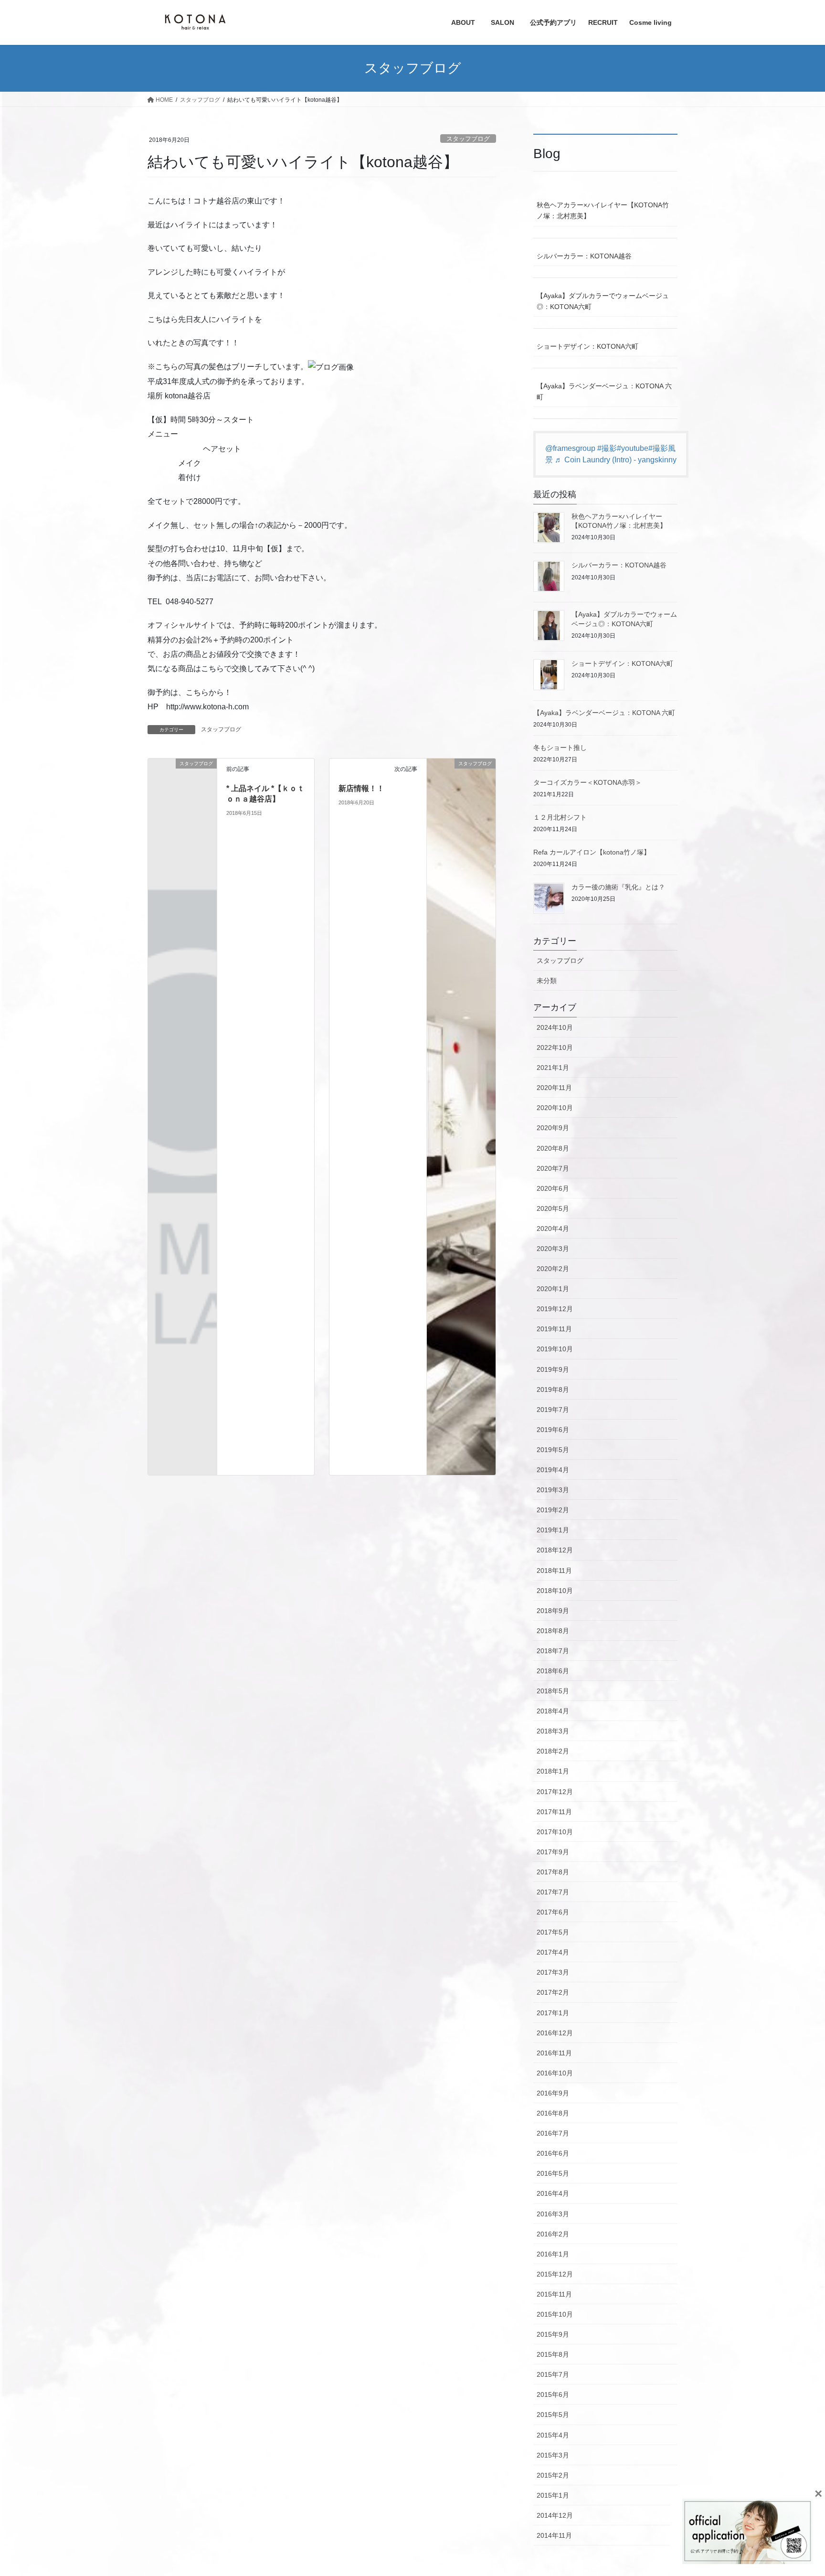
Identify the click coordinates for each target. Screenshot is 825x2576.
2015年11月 (554, 2294)
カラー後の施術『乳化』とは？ (618, 887)
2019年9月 (553, 1369)
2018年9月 (553, 1611)
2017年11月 (554, 1812)
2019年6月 (553, 1430)
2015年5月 (553, 2415)
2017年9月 (553, 1852)
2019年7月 (553, 1410)
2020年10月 (555, 1108)
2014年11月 (554, 2535)
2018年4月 (553, 1711)
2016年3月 (553, 2214)
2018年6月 (553, 1671)
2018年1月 (553, 1771)
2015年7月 (553, 2374)
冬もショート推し (560, 748)
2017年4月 (553, 1952)
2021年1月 (553, 1068)
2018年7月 (553, 1651)
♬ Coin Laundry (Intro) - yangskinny (616, 460)
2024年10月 (555, 1027)
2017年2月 (553, 1992)
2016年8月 (553, 2113)
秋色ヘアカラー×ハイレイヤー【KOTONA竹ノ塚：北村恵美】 (603, 210)
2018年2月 (553, 1751)
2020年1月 (553, 1289)
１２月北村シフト (560, 817)
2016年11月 (554, 2053)
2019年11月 (554, 1329)
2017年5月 (553, 1932)
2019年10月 (555, 1349)
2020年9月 (553, 1128)
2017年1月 (553, 2013)
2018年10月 (555, 1591)
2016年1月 (553, 2254)
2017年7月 (553, 1892)
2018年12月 (555, 1550)
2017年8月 (553, 1872)
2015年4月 (553, 2435)
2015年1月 (553, 2495)
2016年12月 (555, 2033)
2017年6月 (553, 1912)
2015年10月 (555, 2314)
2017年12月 (555, 1792)
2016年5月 (553, 2173)
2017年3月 (553, 1972)
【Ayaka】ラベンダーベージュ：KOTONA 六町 (604, 391)
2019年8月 (553, 1390)
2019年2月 (553, 1510)
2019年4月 (553, 1470)
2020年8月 (553, 1148)
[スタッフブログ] (182, 779)
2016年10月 (555, 2073)
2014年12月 (555, 2515)
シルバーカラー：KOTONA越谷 (584, 256)
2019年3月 (553, 1490)
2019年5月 (553, 1450)
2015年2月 (553, 2475)
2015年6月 (553, 2394)
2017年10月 (555, 1832)
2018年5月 (553, 1691)
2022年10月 (555, 1048)
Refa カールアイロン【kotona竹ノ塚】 (592, 852)
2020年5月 (553, 1208)
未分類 (547, 981)
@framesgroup (570, 448)
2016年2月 (553, 2234)
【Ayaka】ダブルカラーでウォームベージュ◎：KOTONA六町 (603, 301)
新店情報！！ (361, 788)
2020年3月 (553, 1249)
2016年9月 (553, 2093)
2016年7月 (553, 2133)
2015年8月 (553, 2354)
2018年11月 (554, 1571)
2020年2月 (553, 1269)
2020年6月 (553, 1188)
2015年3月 (553, 2455)
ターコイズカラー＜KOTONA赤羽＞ (587, 782)
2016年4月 (553, 2193)
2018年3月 (553, 1731)
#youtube (633, 448)
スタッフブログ (468, 139)
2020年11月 (554, 1088)
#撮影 (607, 448)
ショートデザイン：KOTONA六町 (587, 346)
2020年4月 (553, 1229)
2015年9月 (553, 2334)
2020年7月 (553, 1168)
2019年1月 (553, 1530)
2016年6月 (553, 2153)
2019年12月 (555, 1309)
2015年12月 (555, 2274)
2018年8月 (553, 1631)
